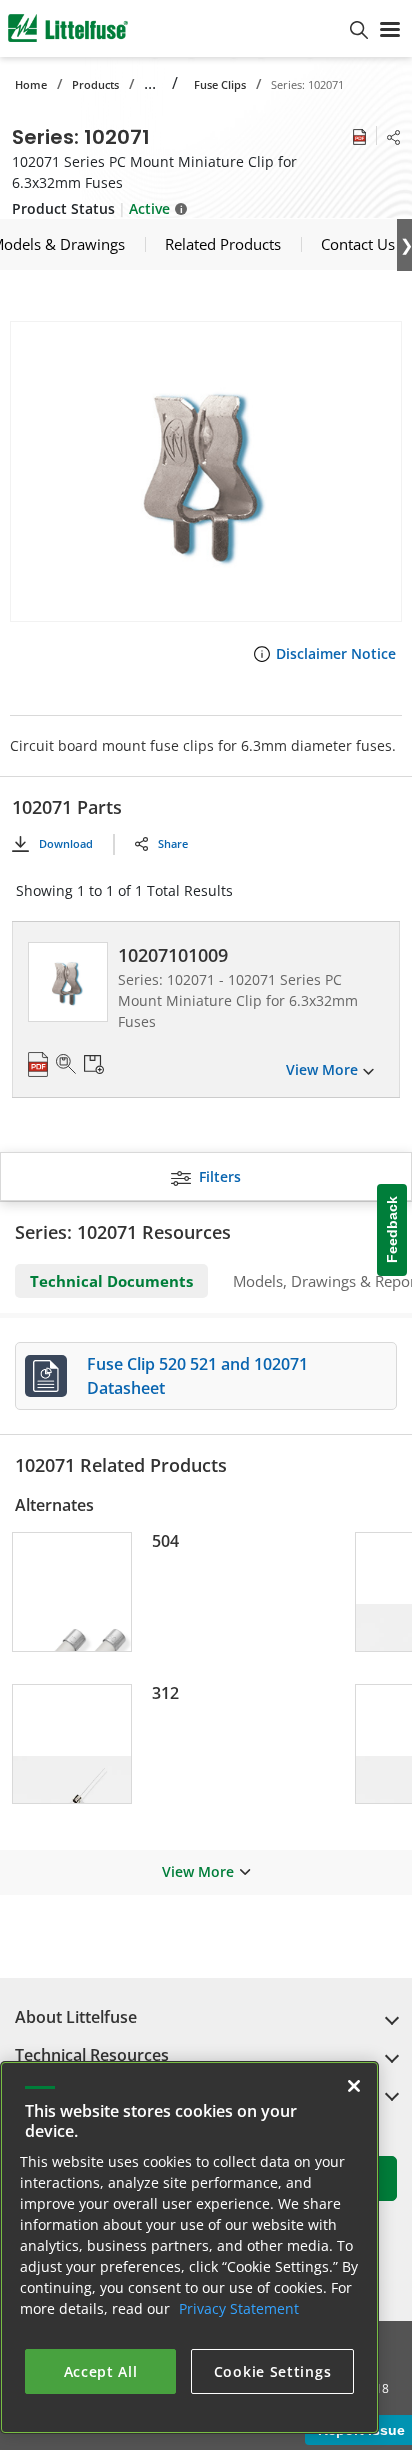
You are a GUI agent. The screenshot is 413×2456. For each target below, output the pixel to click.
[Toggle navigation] (390, 28)
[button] (206, 471)
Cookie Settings (273, 2371)
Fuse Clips (220, 84)
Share (173, 843)
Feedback (392, 1230)
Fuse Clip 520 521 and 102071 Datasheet (197, 1376)
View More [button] (198, 1871)
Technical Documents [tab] (111, 1281)
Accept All (101, 2371)
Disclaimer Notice (336, 653)
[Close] (354, 2086)
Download (66, 843)
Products (95, 84)
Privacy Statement (239, 2308)
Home (31, 84)
